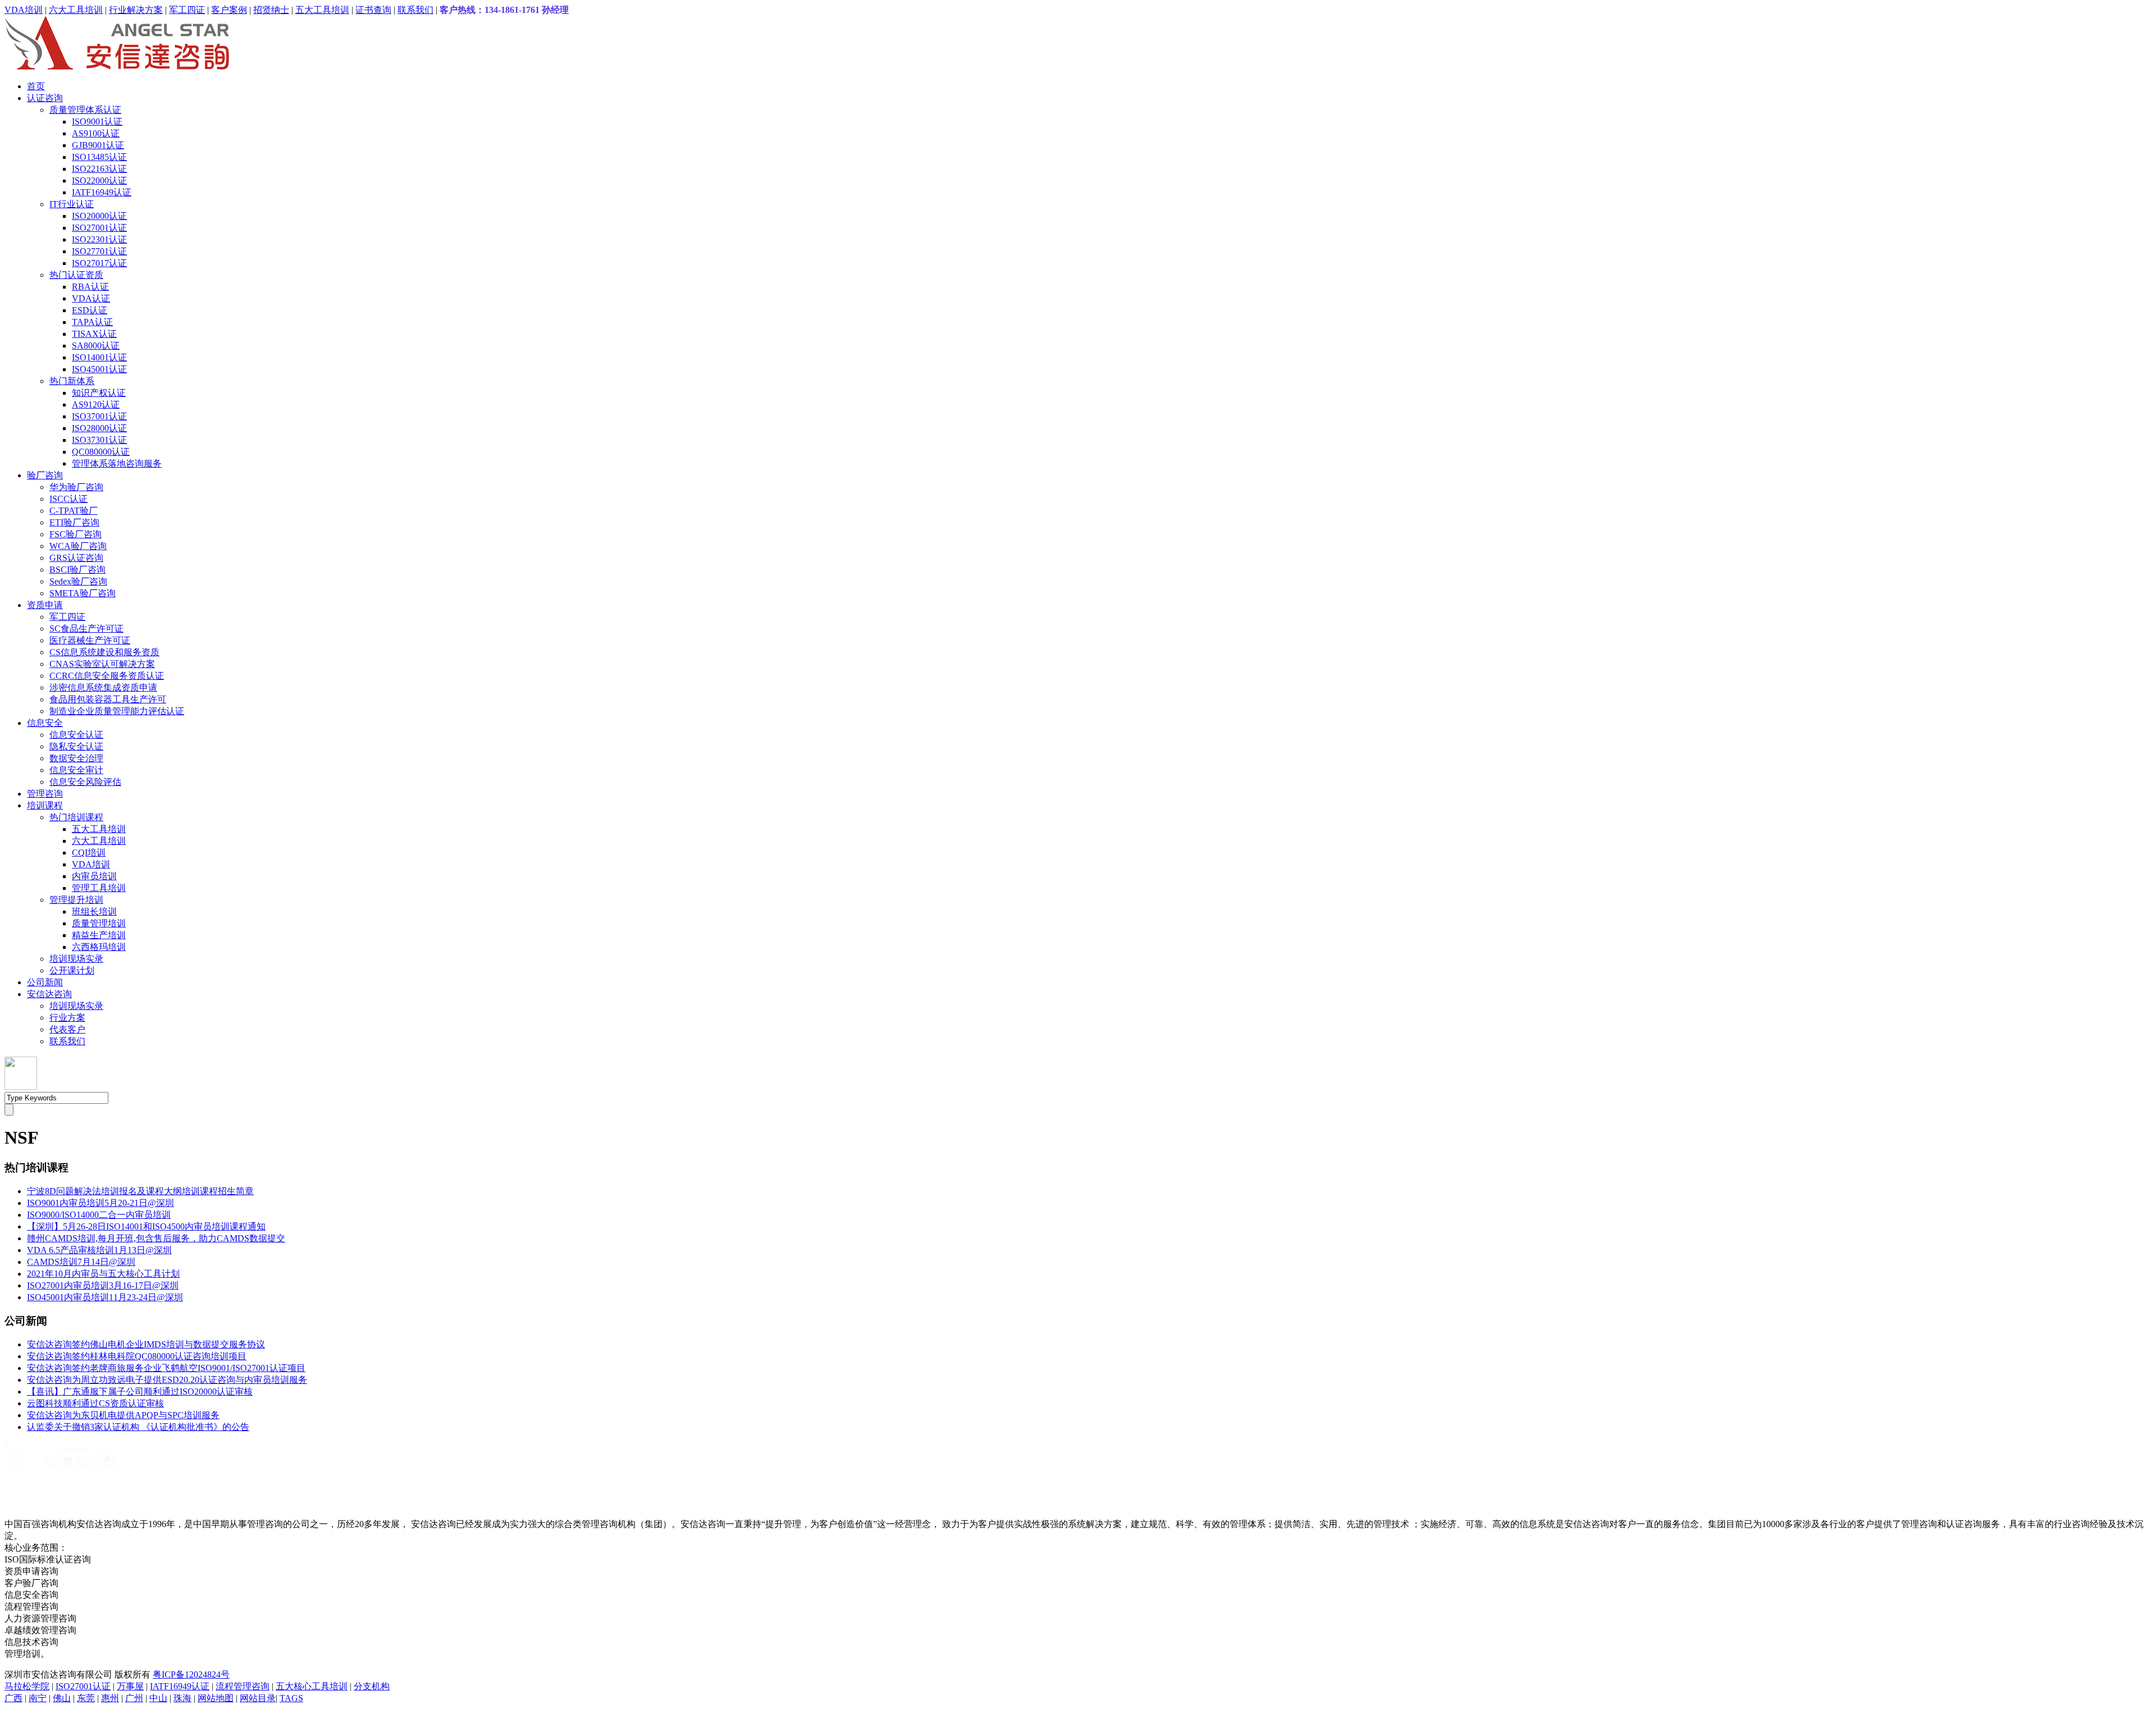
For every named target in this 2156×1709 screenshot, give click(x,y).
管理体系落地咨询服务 (117, 463)
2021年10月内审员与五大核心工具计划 (103, 1274)
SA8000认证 (96, 346)
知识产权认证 (99, 393)
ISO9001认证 (97, 122)
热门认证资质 (76, 275)
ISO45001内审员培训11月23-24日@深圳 (105, 1297)
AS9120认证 (96, 405)
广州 (134, 1698)
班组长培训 (94, 911)
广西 (13, 1698)
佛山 (62, 1698)
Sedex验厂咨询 (78, 581)
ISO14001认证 (99, 357)
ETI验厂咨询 (74, 522)
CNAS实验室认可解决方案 (102, 664)
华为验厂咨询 (76, 487)
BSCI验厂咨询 (77, 570)
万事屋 (130, 1686)
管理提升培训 (76, 900)
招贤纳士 (271, 10)
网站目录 (258, 1698)
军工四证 (187, 10)
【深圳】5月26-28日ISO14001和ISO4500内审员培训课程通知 (146, 1226)
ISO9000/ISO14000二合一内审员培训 (99, 1215)
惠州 (110, 1698)
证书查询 (373, 10)
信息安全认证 (76, 735)
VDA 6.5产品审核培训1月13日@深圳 (99, 1250)
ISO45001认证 (99, 369)
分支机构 (372, 1686)
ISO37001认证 (99, 416)
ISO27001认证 (99, 228)
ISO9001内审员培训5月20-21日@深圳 (101, 1203)
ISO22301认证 (99, 239)
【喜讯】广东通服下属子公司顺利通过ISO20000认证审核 (140, 1392)
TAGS (291, 1698)
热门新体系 (72, 381)
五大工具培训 (322, 10)
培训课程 (45, 805)
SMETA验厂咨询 (83, 593)
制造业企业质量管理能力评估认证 (117, 711)
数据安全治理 (76, 758)
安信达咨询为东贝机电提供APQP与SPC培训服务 (123, 1415)
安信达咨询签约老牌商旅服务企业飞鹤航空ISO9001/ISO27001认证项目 (166, 1368)
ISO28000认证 (99, 428)
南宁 (38, 1698)
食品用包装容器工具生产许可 (108, 699)
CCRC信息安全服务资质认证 (107, 676)
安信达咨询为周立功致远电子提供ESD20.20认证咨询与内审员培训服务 (167, 1380)
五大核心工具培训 (312, 1686)
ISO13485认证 (99, 157)
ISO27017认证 (99, 263)
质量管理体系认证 (85, 110)
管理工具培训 (99, 888)
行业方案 (67, 1018)
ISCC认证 (68, 499)
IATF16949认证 (102, 192)
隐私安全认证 (76, 746)
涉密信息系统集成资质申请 (103, 687)
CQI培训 (89, 853)
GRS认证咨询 (76, 558)
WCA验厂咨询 (78, 546)
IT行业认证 (72, 204)
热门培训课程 (76, 817)
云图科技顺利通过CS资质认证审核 (95, 1403)
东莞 (86, 1698)
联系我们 (415, 10)
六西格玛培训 (99, 947)
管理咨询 (45, 794)
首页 (36, 86)
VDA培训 (24, 10)
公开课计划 (72, 970)
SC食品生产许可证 (86, 629)
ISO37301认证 (99, 440)
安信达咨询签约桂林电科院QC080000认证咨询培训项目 (137, 1356)
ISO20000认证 (99, 216)
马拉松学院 (27, 1686)
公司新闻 (45, 982)
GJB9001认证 (98, 145)
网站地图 (216, 1698)
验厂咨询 (45, 475)
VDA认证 (91, 298)
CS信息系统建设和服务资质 (104, 652)
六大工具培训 (76, 10)
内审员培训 (94, 876)
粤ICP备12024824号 (191, 1674)
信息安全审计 (76, 770)
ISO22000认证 (99, 181)
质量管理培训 (99, 923)
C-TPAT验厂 (74, 511)
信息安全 (45, 723)
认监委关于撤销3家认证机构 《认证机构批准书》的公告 (138, 1427)
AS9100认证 (96, 133)
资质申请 (45, 605)
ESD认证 (90, 310)
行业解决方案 (136, 10)
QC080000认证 (101, 452)
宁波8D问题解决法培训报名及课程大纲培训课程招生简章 (140, 1191)
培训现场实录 (76, 959)
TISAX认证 (94, 334)
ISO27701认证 (99, 251)
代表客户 (67, 1029)
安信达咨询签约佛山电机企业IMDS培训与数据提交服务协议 (146, 1344)
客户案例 (229, 10)
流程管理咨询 (243, 1686)
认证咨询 (45, 98)
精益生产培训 (99, 935)
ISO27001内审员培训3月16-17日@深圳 (103, 1285)
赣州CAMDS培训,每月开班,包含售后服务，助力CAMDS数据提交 (156, 1238)
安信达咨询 (49, 994)
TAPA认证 (92, 322)
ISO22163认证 (99, 169)
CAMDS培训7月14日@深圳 (81, 1262)
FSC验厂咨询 (76, 534)
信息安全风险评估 (85, 782)
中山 (158, 1698)
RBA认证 (90, 287)
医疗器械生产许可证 (90, 640)
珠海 (182, 1698)
